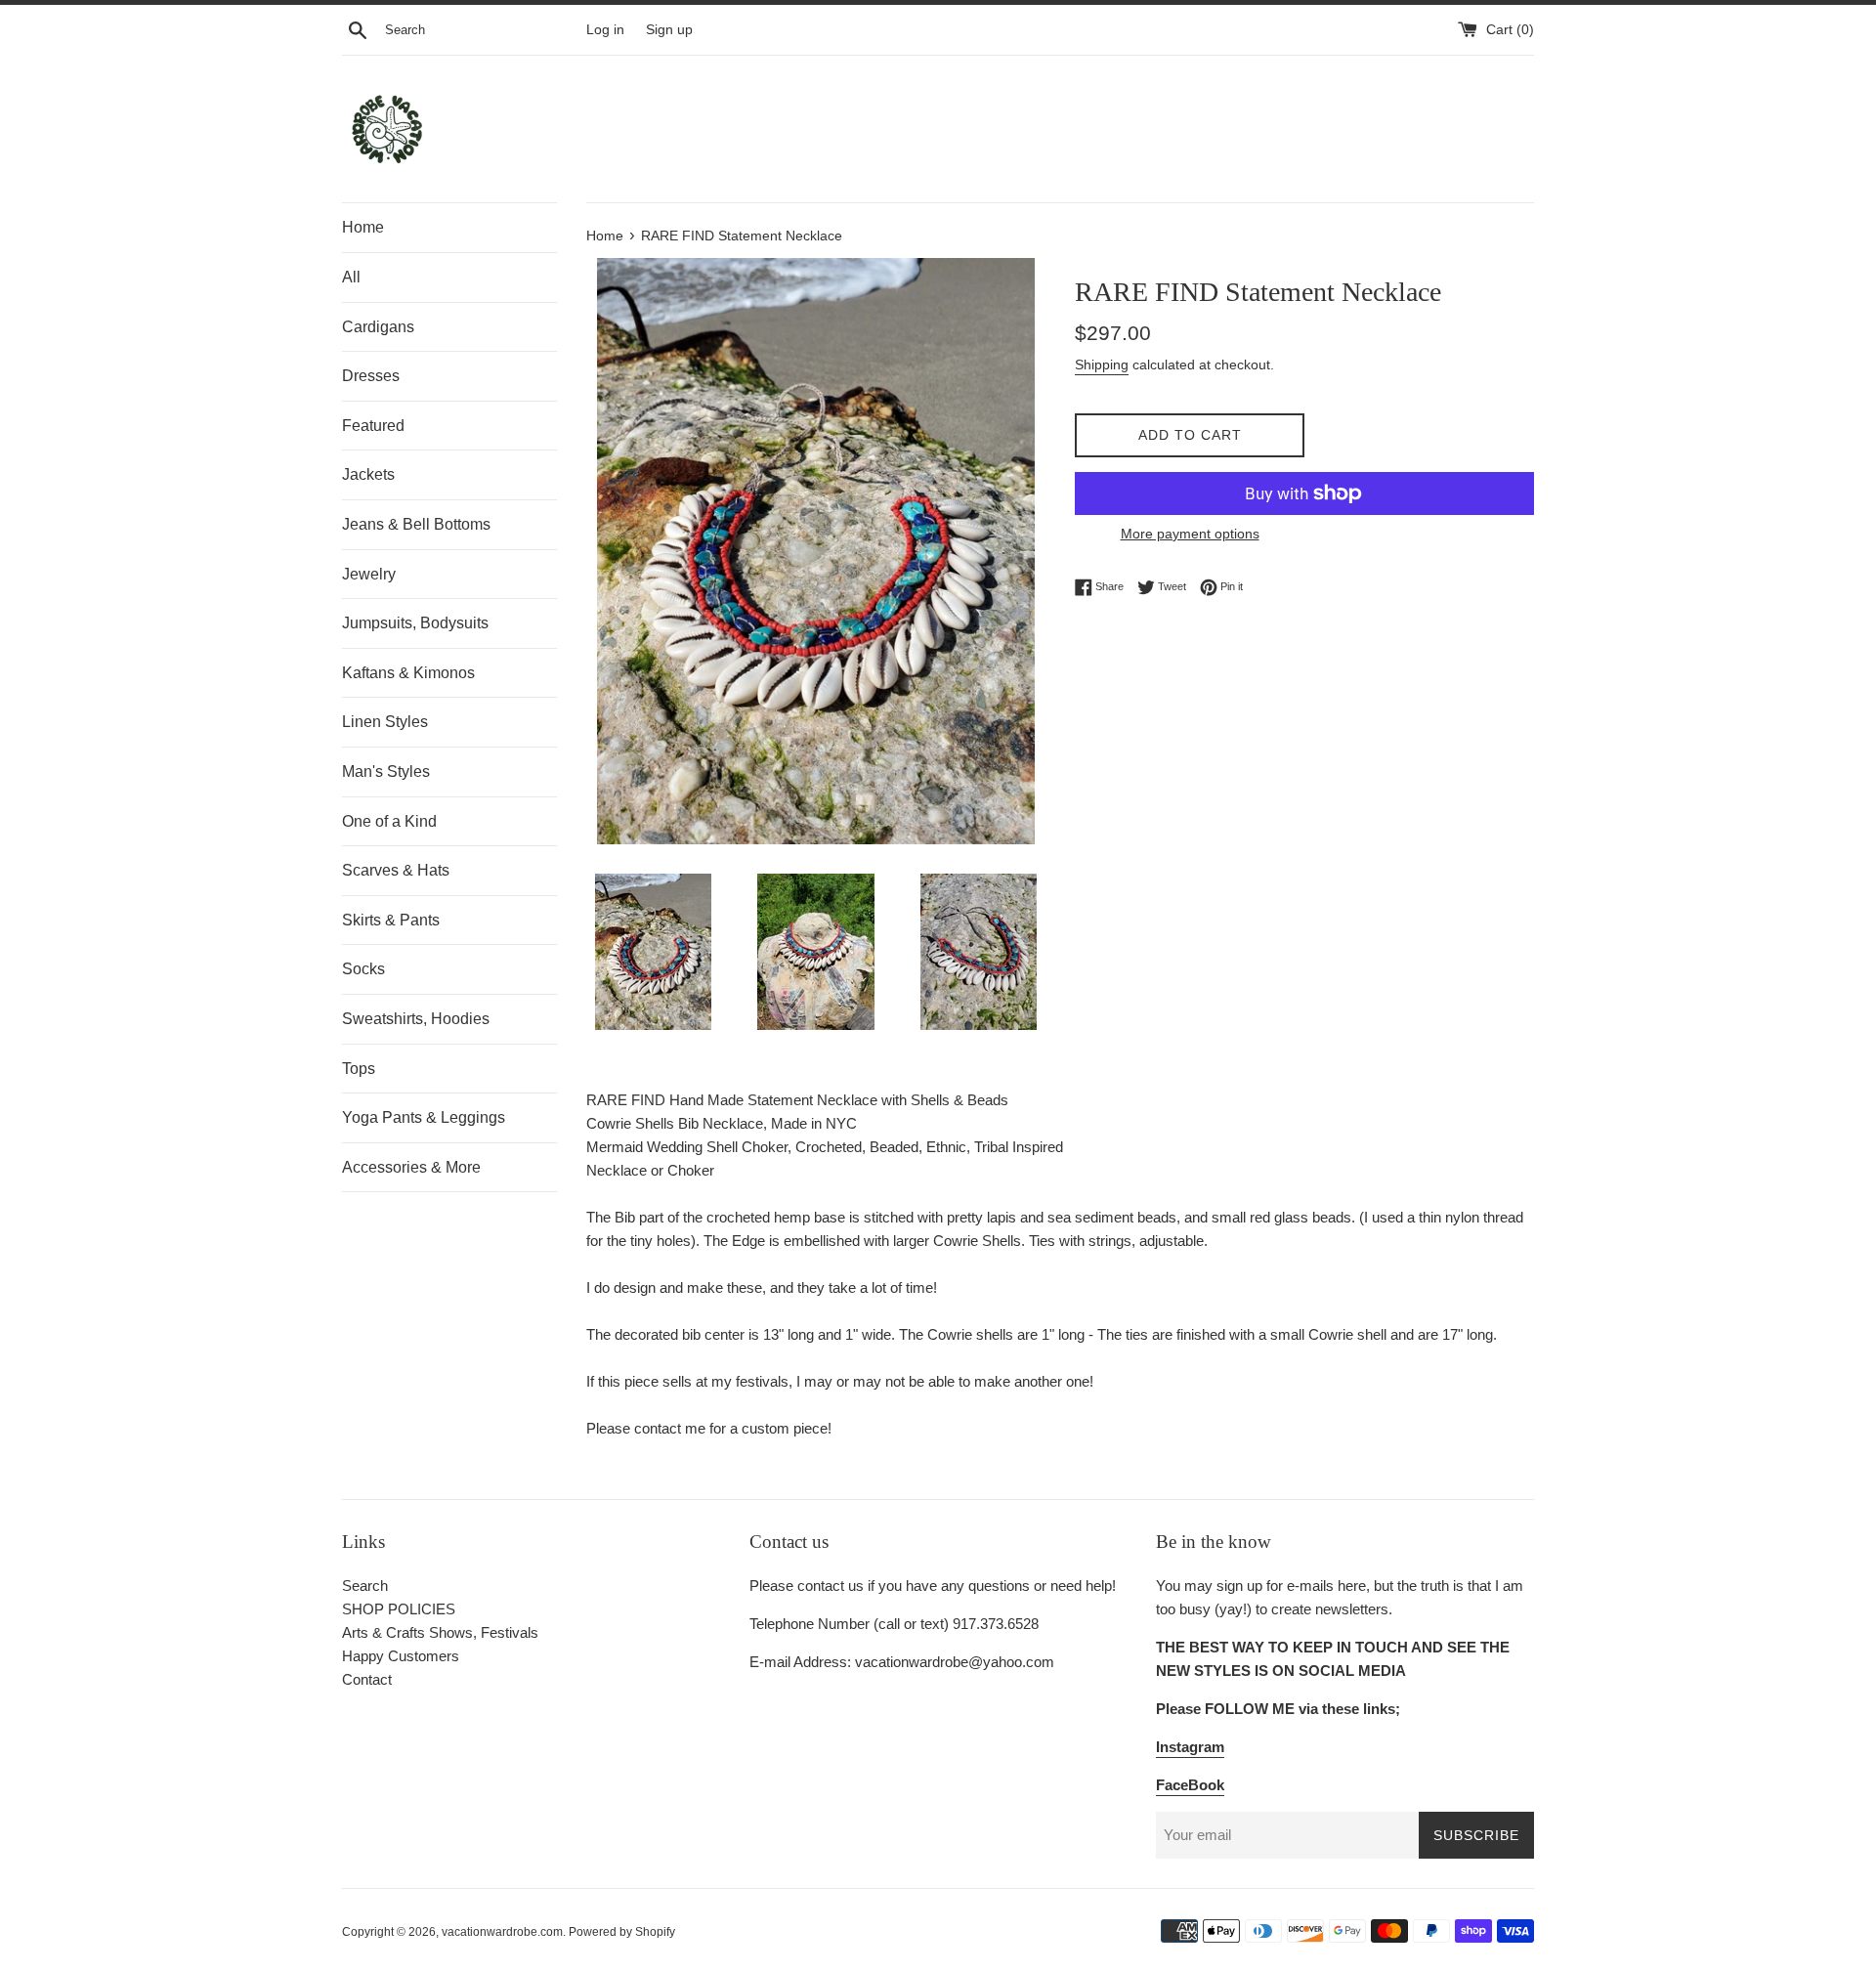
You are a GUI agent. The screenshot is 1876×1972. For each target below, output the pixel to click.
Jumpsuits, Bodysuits (415, 623)
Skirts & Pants (391, 920)
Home (363, 227)
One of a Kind (389, 821)
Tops (359, 1069)
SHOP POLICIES (399, 1609)
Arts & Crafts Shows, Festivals (440, 1632)
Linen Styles (385, 722)
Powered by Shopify (622, 1932)
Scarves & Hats (396, 870)
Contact (367, 1679)
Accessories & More (411, 1167)
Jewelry (369, 574)
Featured (373, 426)
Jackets (368, 474)
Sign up (669, 30)
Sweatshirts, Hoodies (416, 1019)
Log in (605, 30)
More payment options (1190, 534)
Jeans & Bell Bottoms (416, 524)
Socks (363, 969)
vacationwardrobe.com (502, 1932)
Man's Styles (386, 772)
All (351, 277)
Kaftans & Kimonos (408, 673)
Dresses (371, 376)
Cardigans (378, 327)
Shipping (1102, 364)
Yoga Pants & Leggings (424, 1117)
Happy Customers (401, 1656)
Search (365, 1586)
